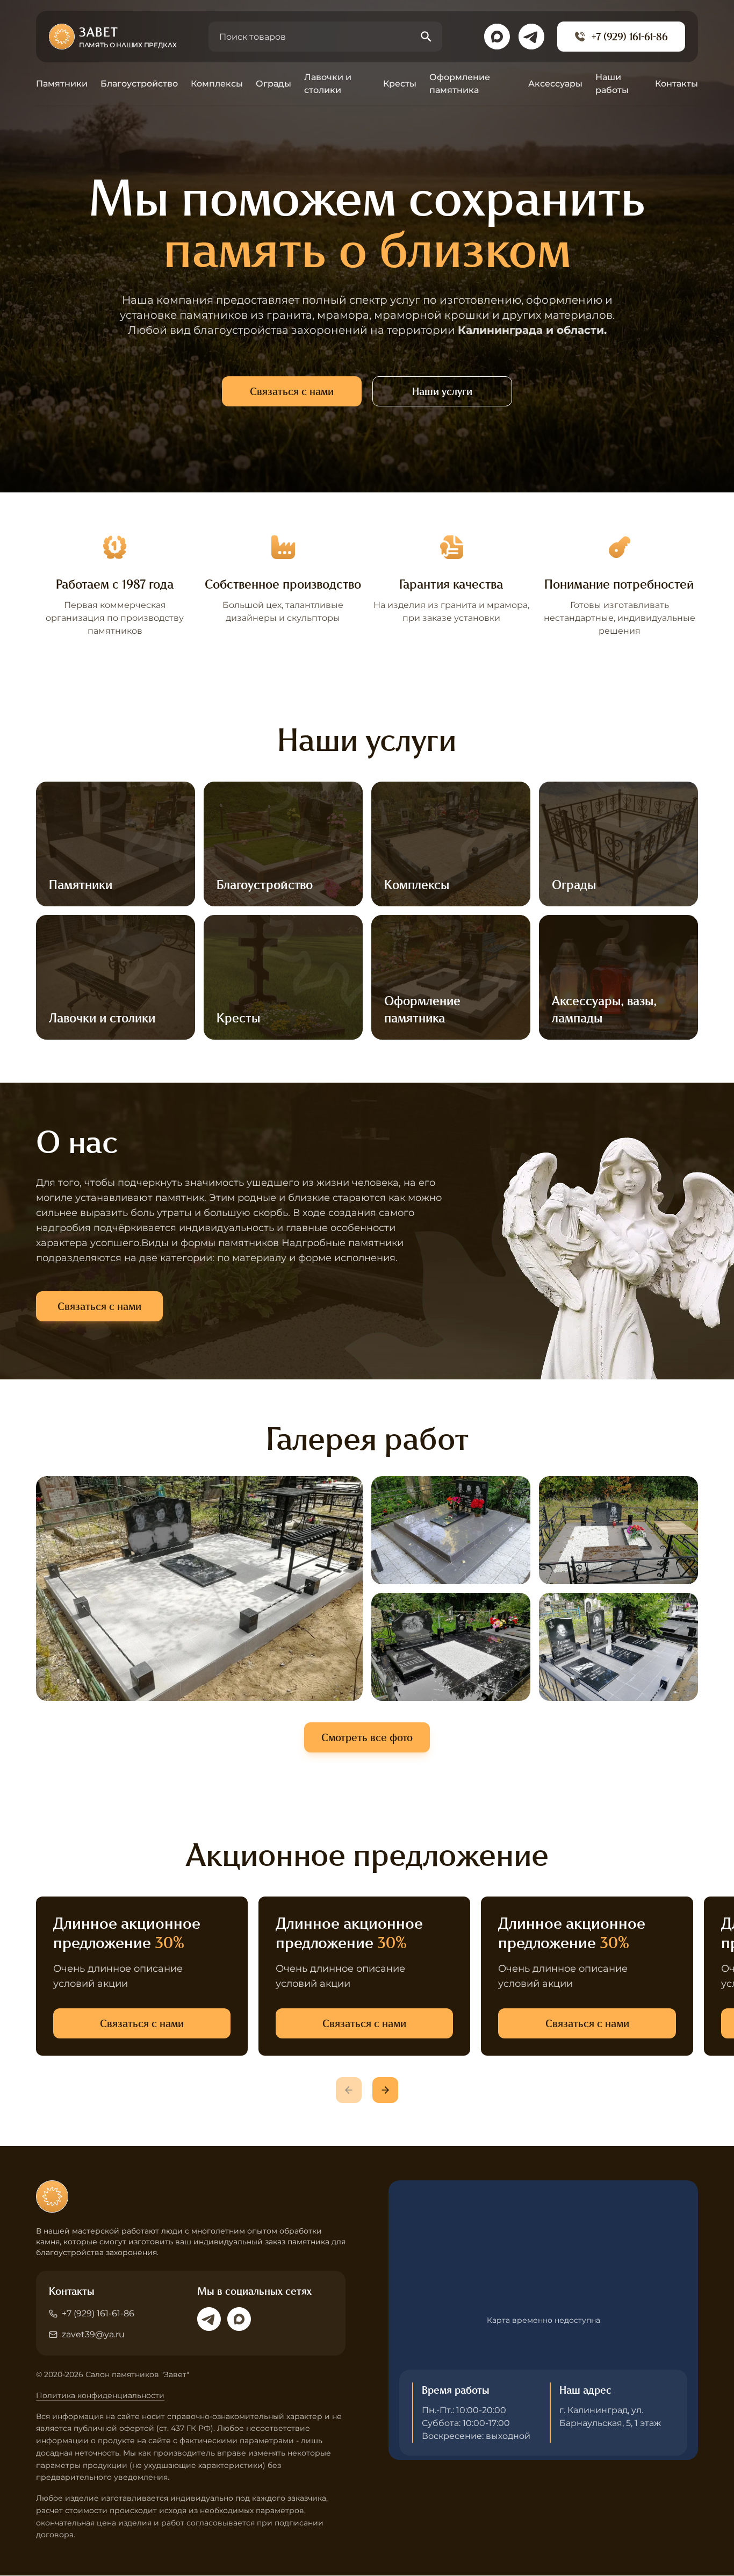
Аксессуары (555, 84)
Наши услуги (442, 391)
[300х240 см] (199, 1588)
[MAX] (239, 2319)
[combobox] (325, 37)
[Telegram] (209, 2319)
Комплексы (217, 84)
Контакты (677, 84)
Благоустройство (139, 84)
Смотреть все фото (367, 1737)
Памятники (62, 84)
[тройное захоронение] (618, 1647)
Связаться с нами (292, 391)
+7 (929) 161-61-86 (630, 37)
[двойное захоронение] (451, 1530)
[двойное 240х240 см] (618, 1530)
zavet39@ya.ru (93, 2334)
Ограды (274, 84)
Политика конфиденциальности (100, 2395)
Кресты (400, 84)
